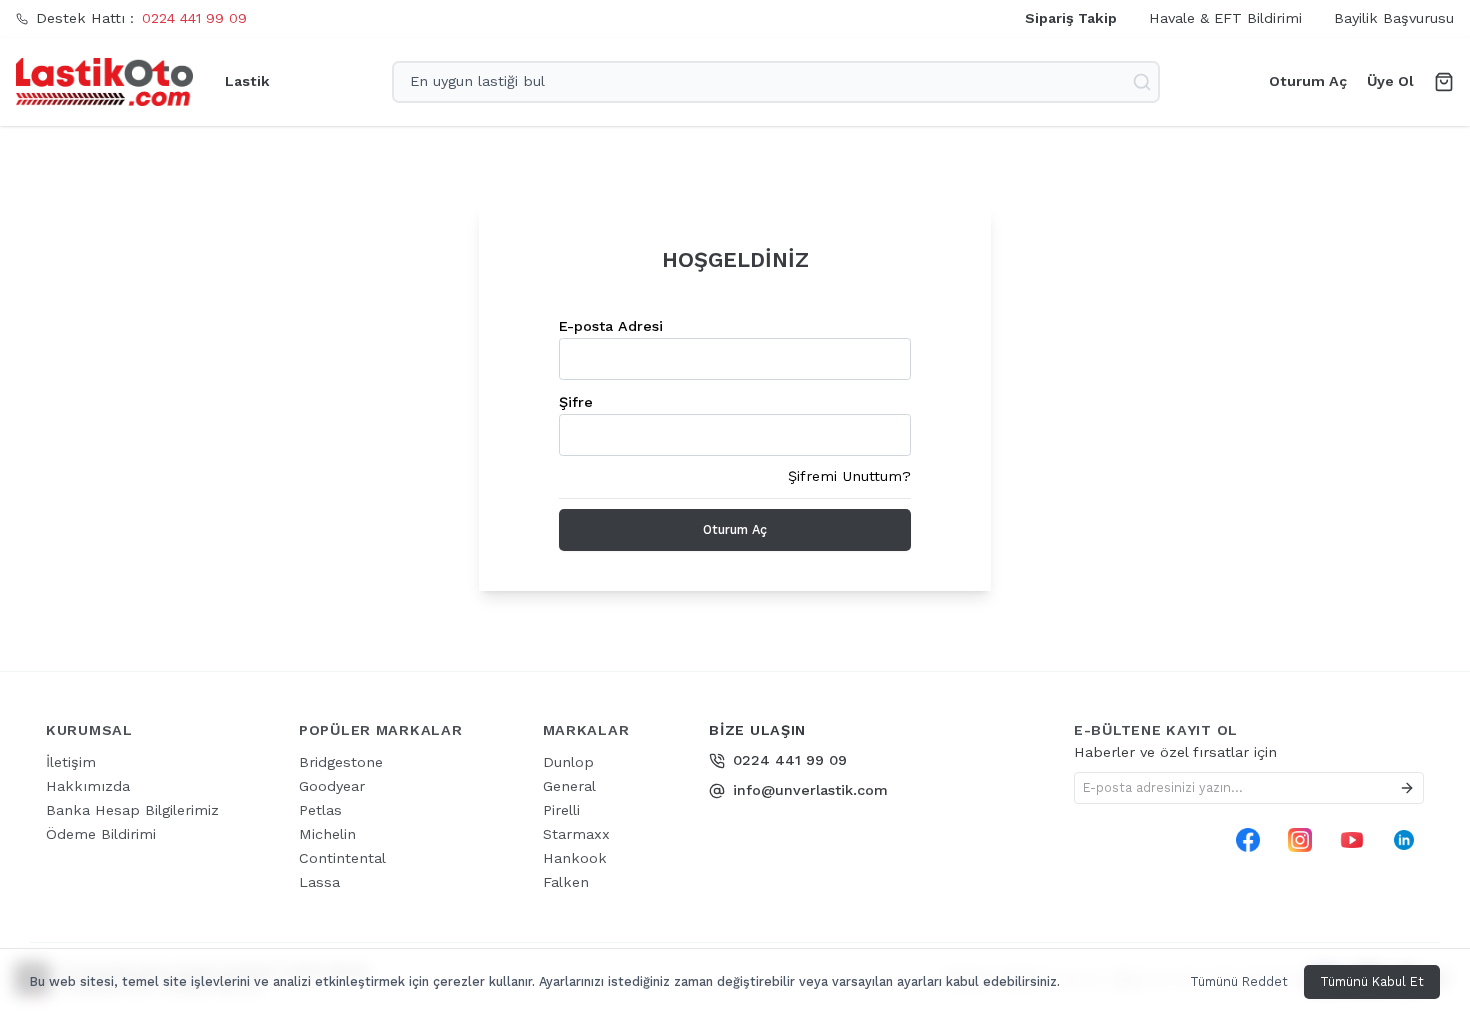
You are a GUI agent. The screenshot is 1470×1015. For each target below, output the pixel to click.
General (569, 786)
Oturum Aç (1308, 81)
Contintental (342, 858)
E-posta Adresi (611, 326)
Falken (566, 882)
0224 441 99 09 (194, 18)
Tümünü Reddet (1239, 981)
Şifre (576, 402)
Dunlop (568, 762)
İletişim (71, 762)
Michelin (327, 834)
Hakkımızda (88, 786)
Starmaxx (576, 834)
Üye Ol (1390, 81)
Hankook (575, 858)
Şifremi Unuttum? (849, 476)
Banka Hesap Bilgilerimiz (132, 810)
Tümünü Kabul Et (1372, 981)
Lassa (319, 882)
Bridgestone (341, 762)
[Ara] (1144, 82)
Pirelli (561, 810)
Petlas (320, 810)
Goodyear (332, 786)
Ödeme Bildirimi (101, 834)
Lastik (247, 81)
